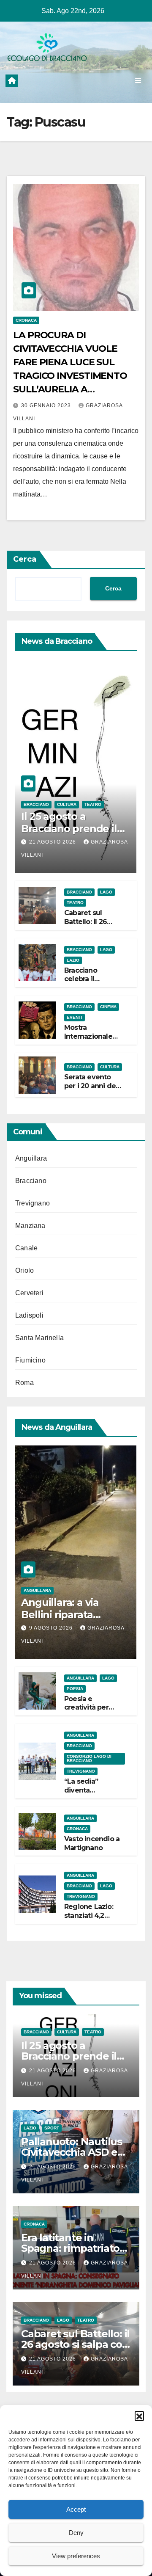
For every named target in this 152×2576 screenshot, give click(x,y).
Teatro (93, 804)
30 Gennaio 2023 (47, 405)
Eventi (75, 1017)
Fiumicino (30, 1360)
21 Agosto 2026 (53, 842)
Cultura (67, 804)
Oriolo (24, 1270)
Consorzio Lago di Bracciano (89, 1758)
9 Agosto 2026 (52, 1628)
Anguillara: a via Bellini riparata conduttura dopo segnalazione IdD (64, 1620)
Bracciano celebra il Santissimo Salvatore (83, 983)
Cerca (25, 559)
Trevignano (33, 1203)
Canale (26, 1248)
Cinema (108, 1007)
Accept (76, 2509)
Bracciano (36, 804)
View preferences (76, 2556)
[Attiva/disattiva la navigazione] (138, 81)
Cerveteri (29, 1293)
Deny (76, 2533)
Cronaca (26, 320)
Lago (106, 892)
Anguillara (31, 1158)
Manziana (30, 1226)
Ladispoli (29, 1315)
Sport (52, 2128)
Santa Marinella (39, 1338)
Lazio (73, 960)
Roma (24, 1383)
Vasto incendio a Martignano (92, 1843)
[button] (139, 2416)
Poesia (75, 1689)
